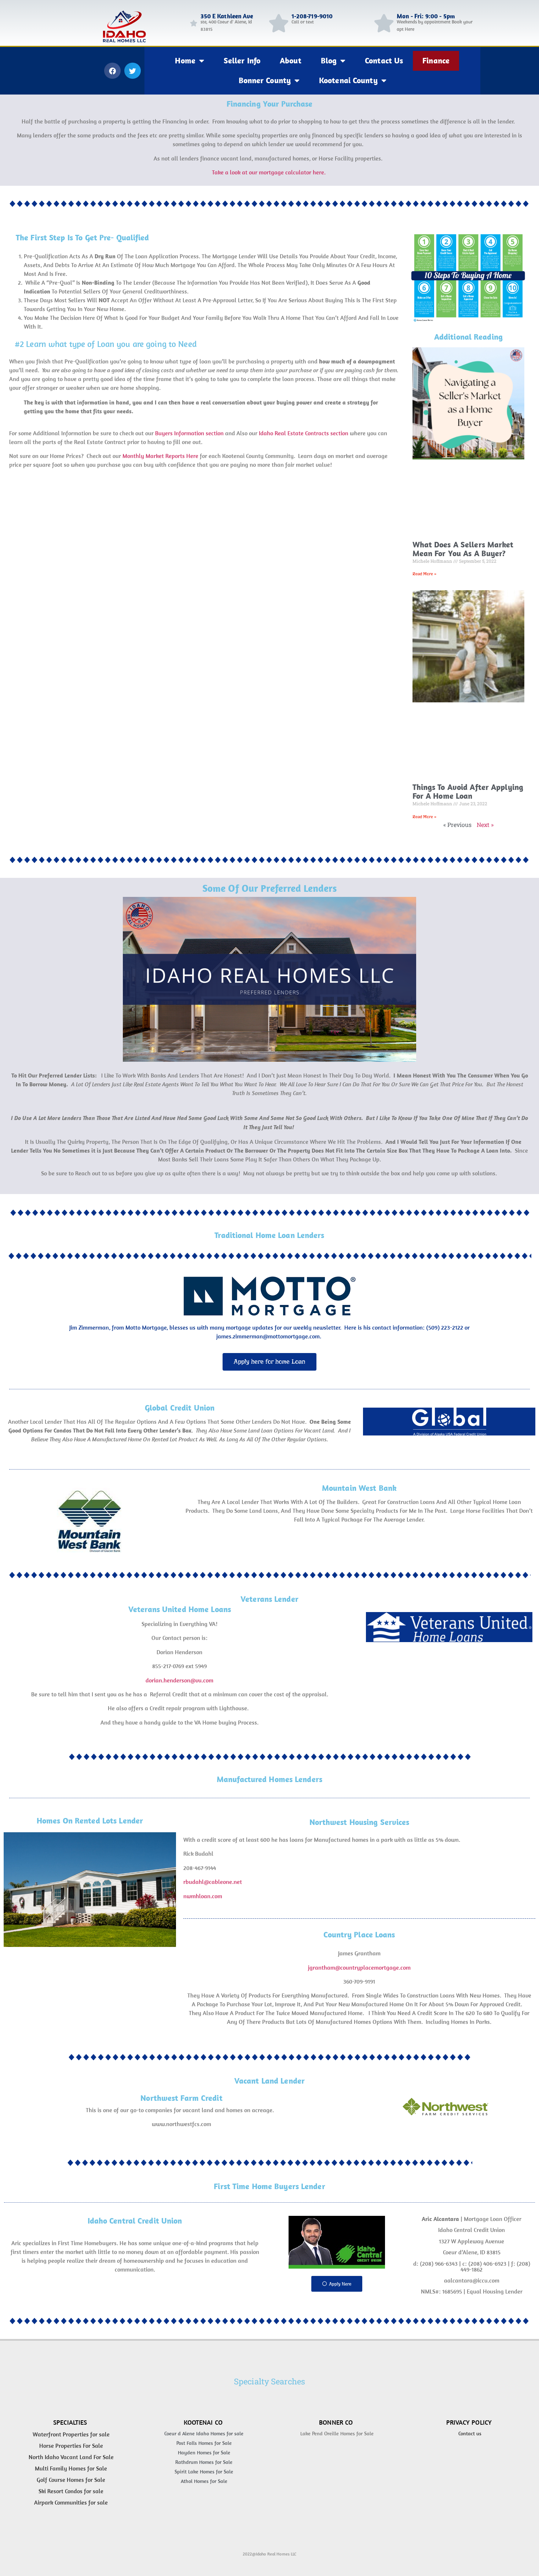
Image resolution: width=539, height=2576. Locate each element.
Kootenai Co (203, 2422)
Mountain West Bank (359, 1488)
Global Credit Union (180, 1408)
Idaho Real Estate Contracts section (303, 433)
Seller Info (242, 60)
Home (185, 60)
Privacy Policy (469, 2422)
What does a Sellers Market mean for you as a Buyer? (463, 549)
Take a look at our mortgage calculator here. (269, 172)
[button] (112, 71)
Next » (485, 825)
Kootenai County (348, 80)
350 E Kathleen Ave (227, 16)
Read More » (424, 574)
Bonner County (265, 80)
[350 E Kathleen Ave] (194, 23)
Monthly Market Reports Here (160, 456)
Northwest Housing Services (360, 1822)
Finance (436, 60)
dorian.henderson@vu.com (179, 1680)
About (291, 60)
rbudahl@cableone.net (213, 1882)
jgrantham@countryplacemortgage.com (359, 1967)
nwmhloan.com (203, 1896)
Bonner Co (336, 2422)
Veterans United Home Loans (180, 1609)
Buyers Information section (189, 433)
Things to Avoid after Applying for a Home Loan (468, 791)
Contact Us (384, 60)
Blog (329, 60)
